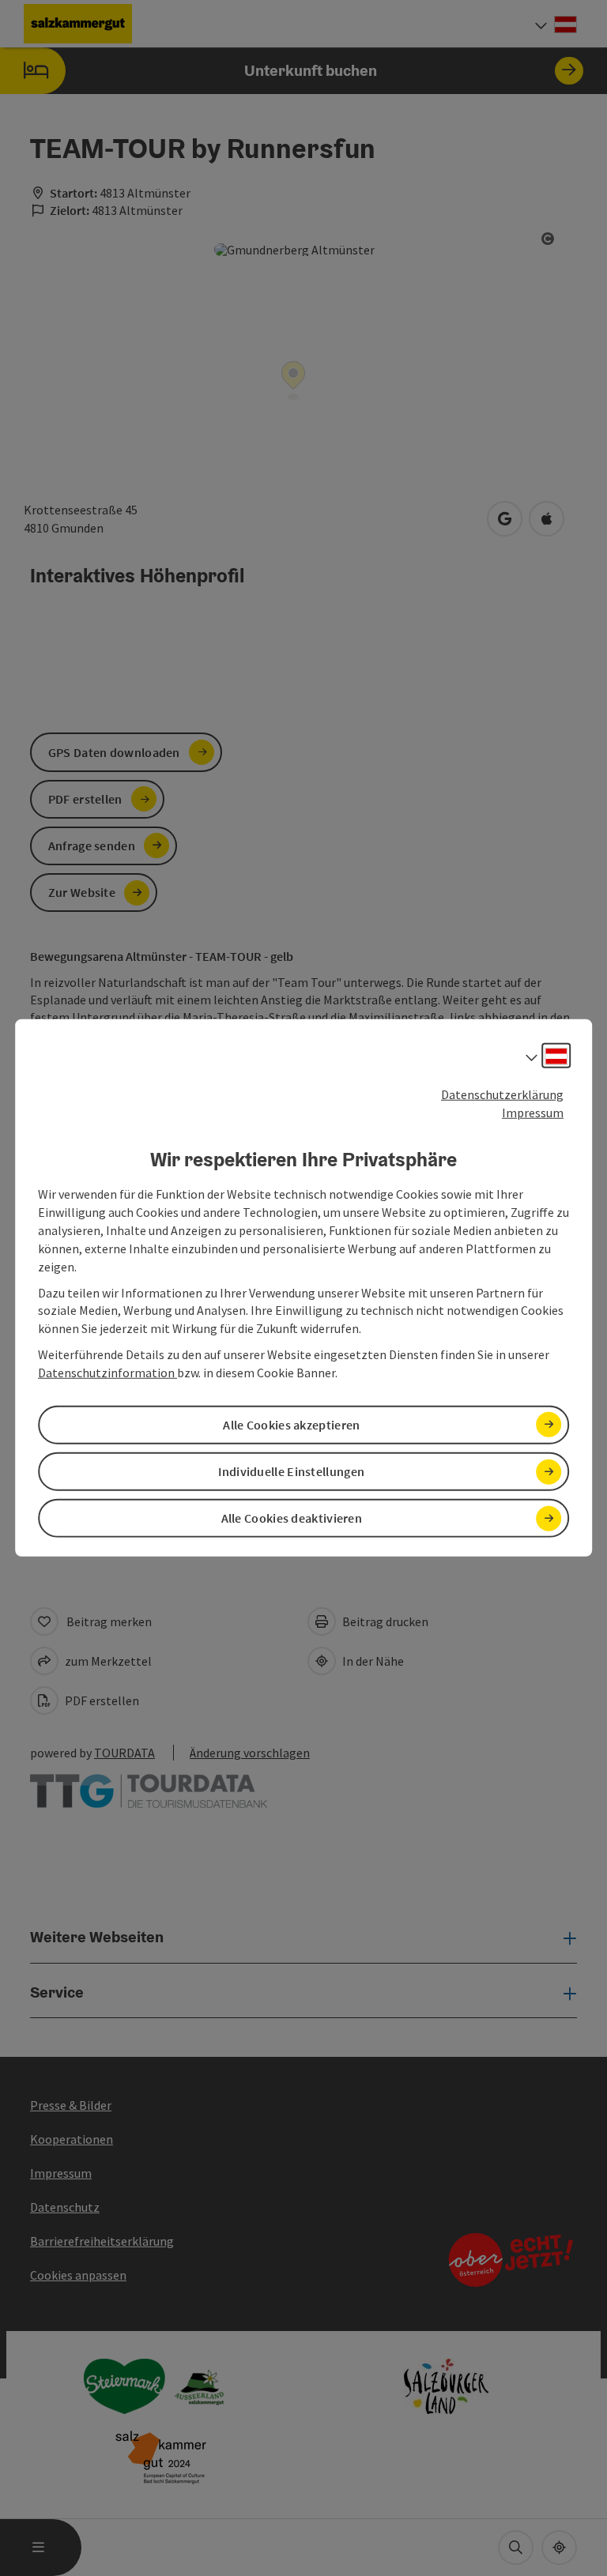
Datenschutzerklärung (502, 1094)
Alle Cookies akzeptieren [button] (291, 1425)
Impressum (533, 1113)
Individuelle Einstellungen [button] (291, 1471)
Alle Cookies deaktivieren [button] (292, 1518)
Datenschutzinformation (107, 1373)
